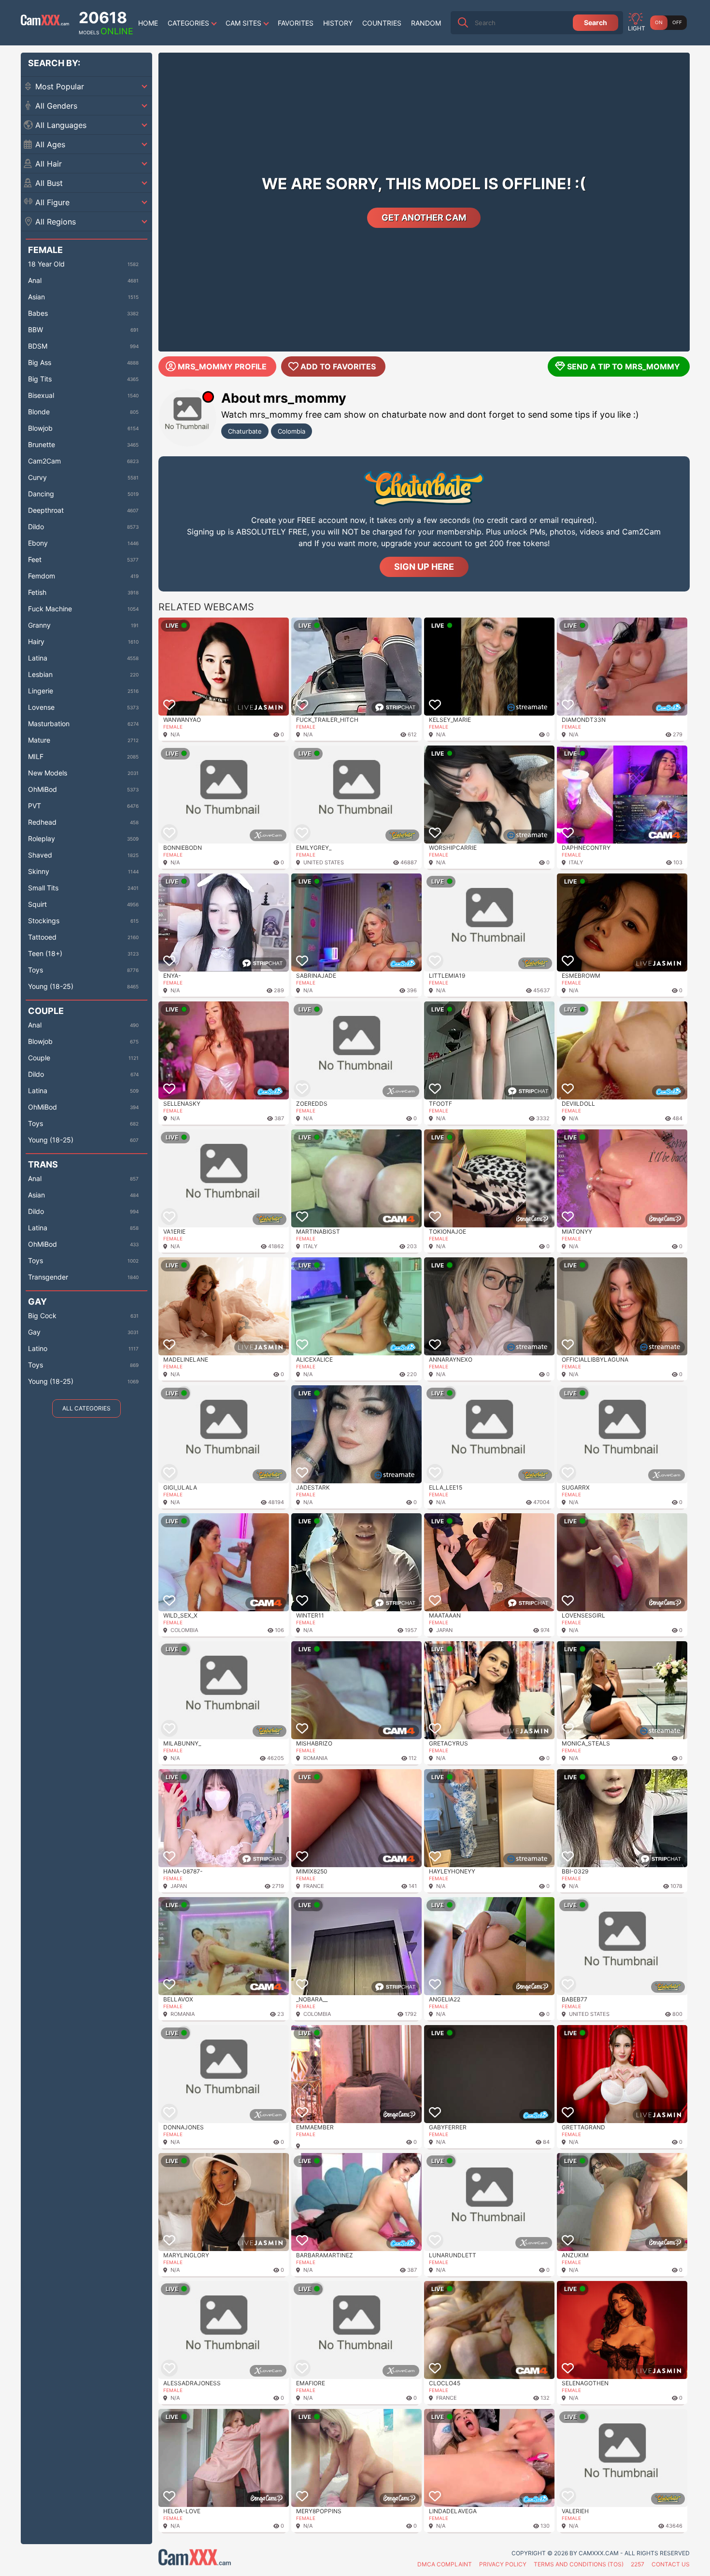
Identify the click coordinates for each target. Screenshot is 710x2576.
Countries (382, 23)
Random (426, 23)
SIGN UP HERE (424, 567)
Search (596, 22)
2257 (638, 2564)
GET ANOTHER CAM (424, 218)
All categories (86, 1408)
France (314, 1886)
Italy (576, 862)
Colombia (291, 431)
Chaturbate (245, 431)
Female (173, 727)
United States (324, 862)
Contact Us (671, 2564)
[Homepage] (45, 23)
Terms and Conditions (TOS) (579, 2564)
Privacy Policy (503, 2564)
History (338, 23)
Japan (444, 1630)
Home (148, 23)
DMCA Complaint (445, 2564)
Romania (315, 1758)
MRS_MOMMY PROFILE (222, 366)
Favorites (296, 23)
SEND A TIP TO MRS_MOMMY (624, 366)
